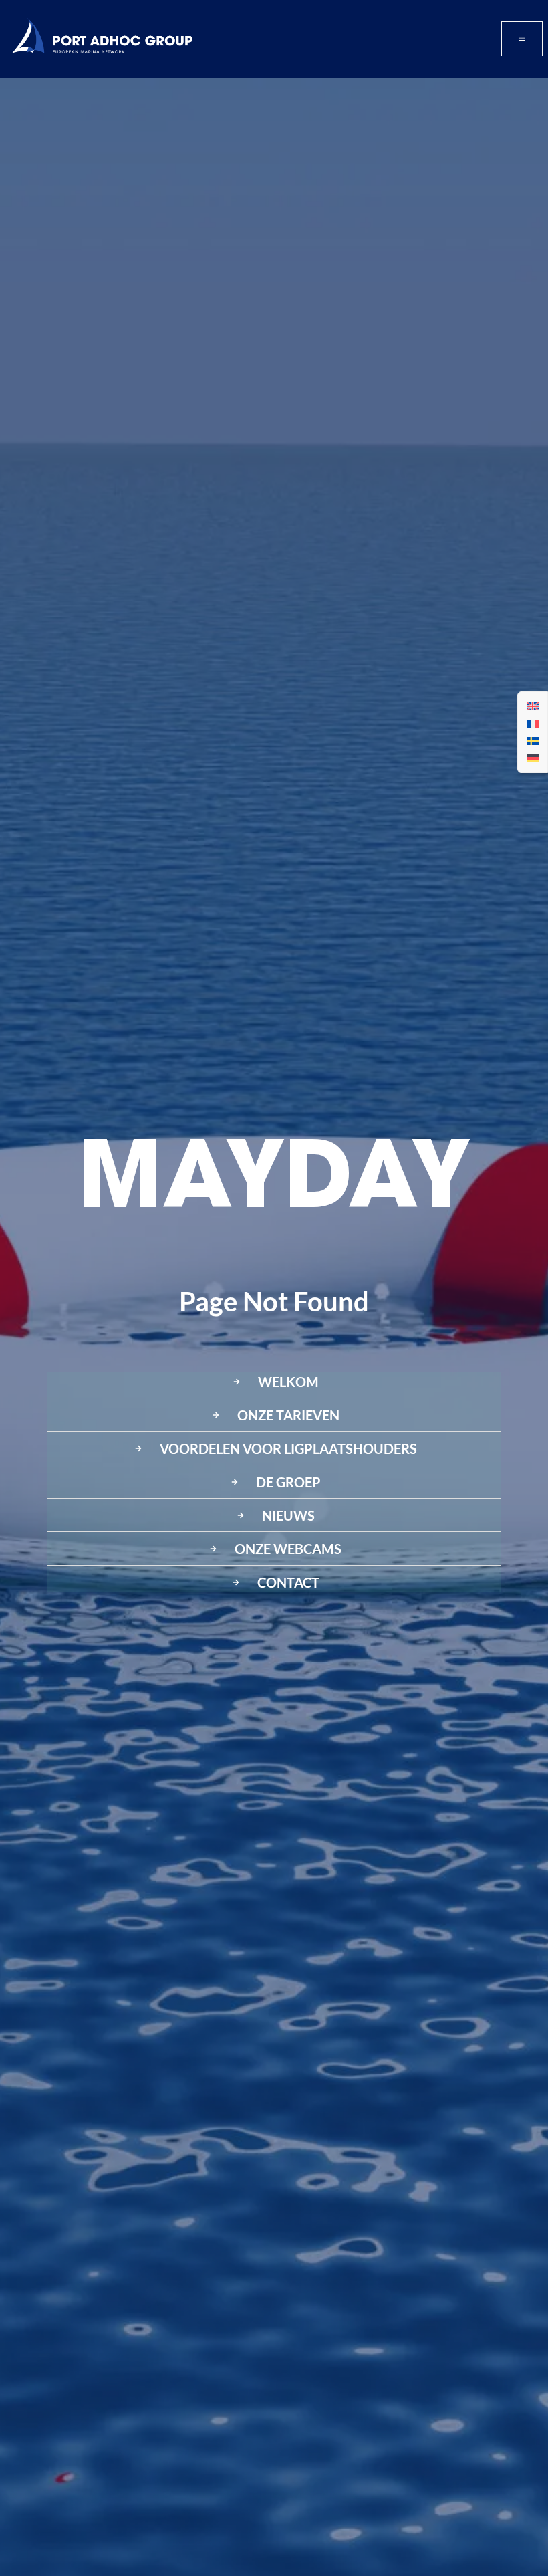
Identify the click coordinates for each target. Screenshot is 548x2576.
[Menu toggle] (522, 39)
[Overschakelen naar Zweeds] (533, 741)
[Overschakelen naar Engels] (533, 706)
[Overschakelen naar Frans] (533, 724)
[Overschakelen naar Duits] (533, 758)
